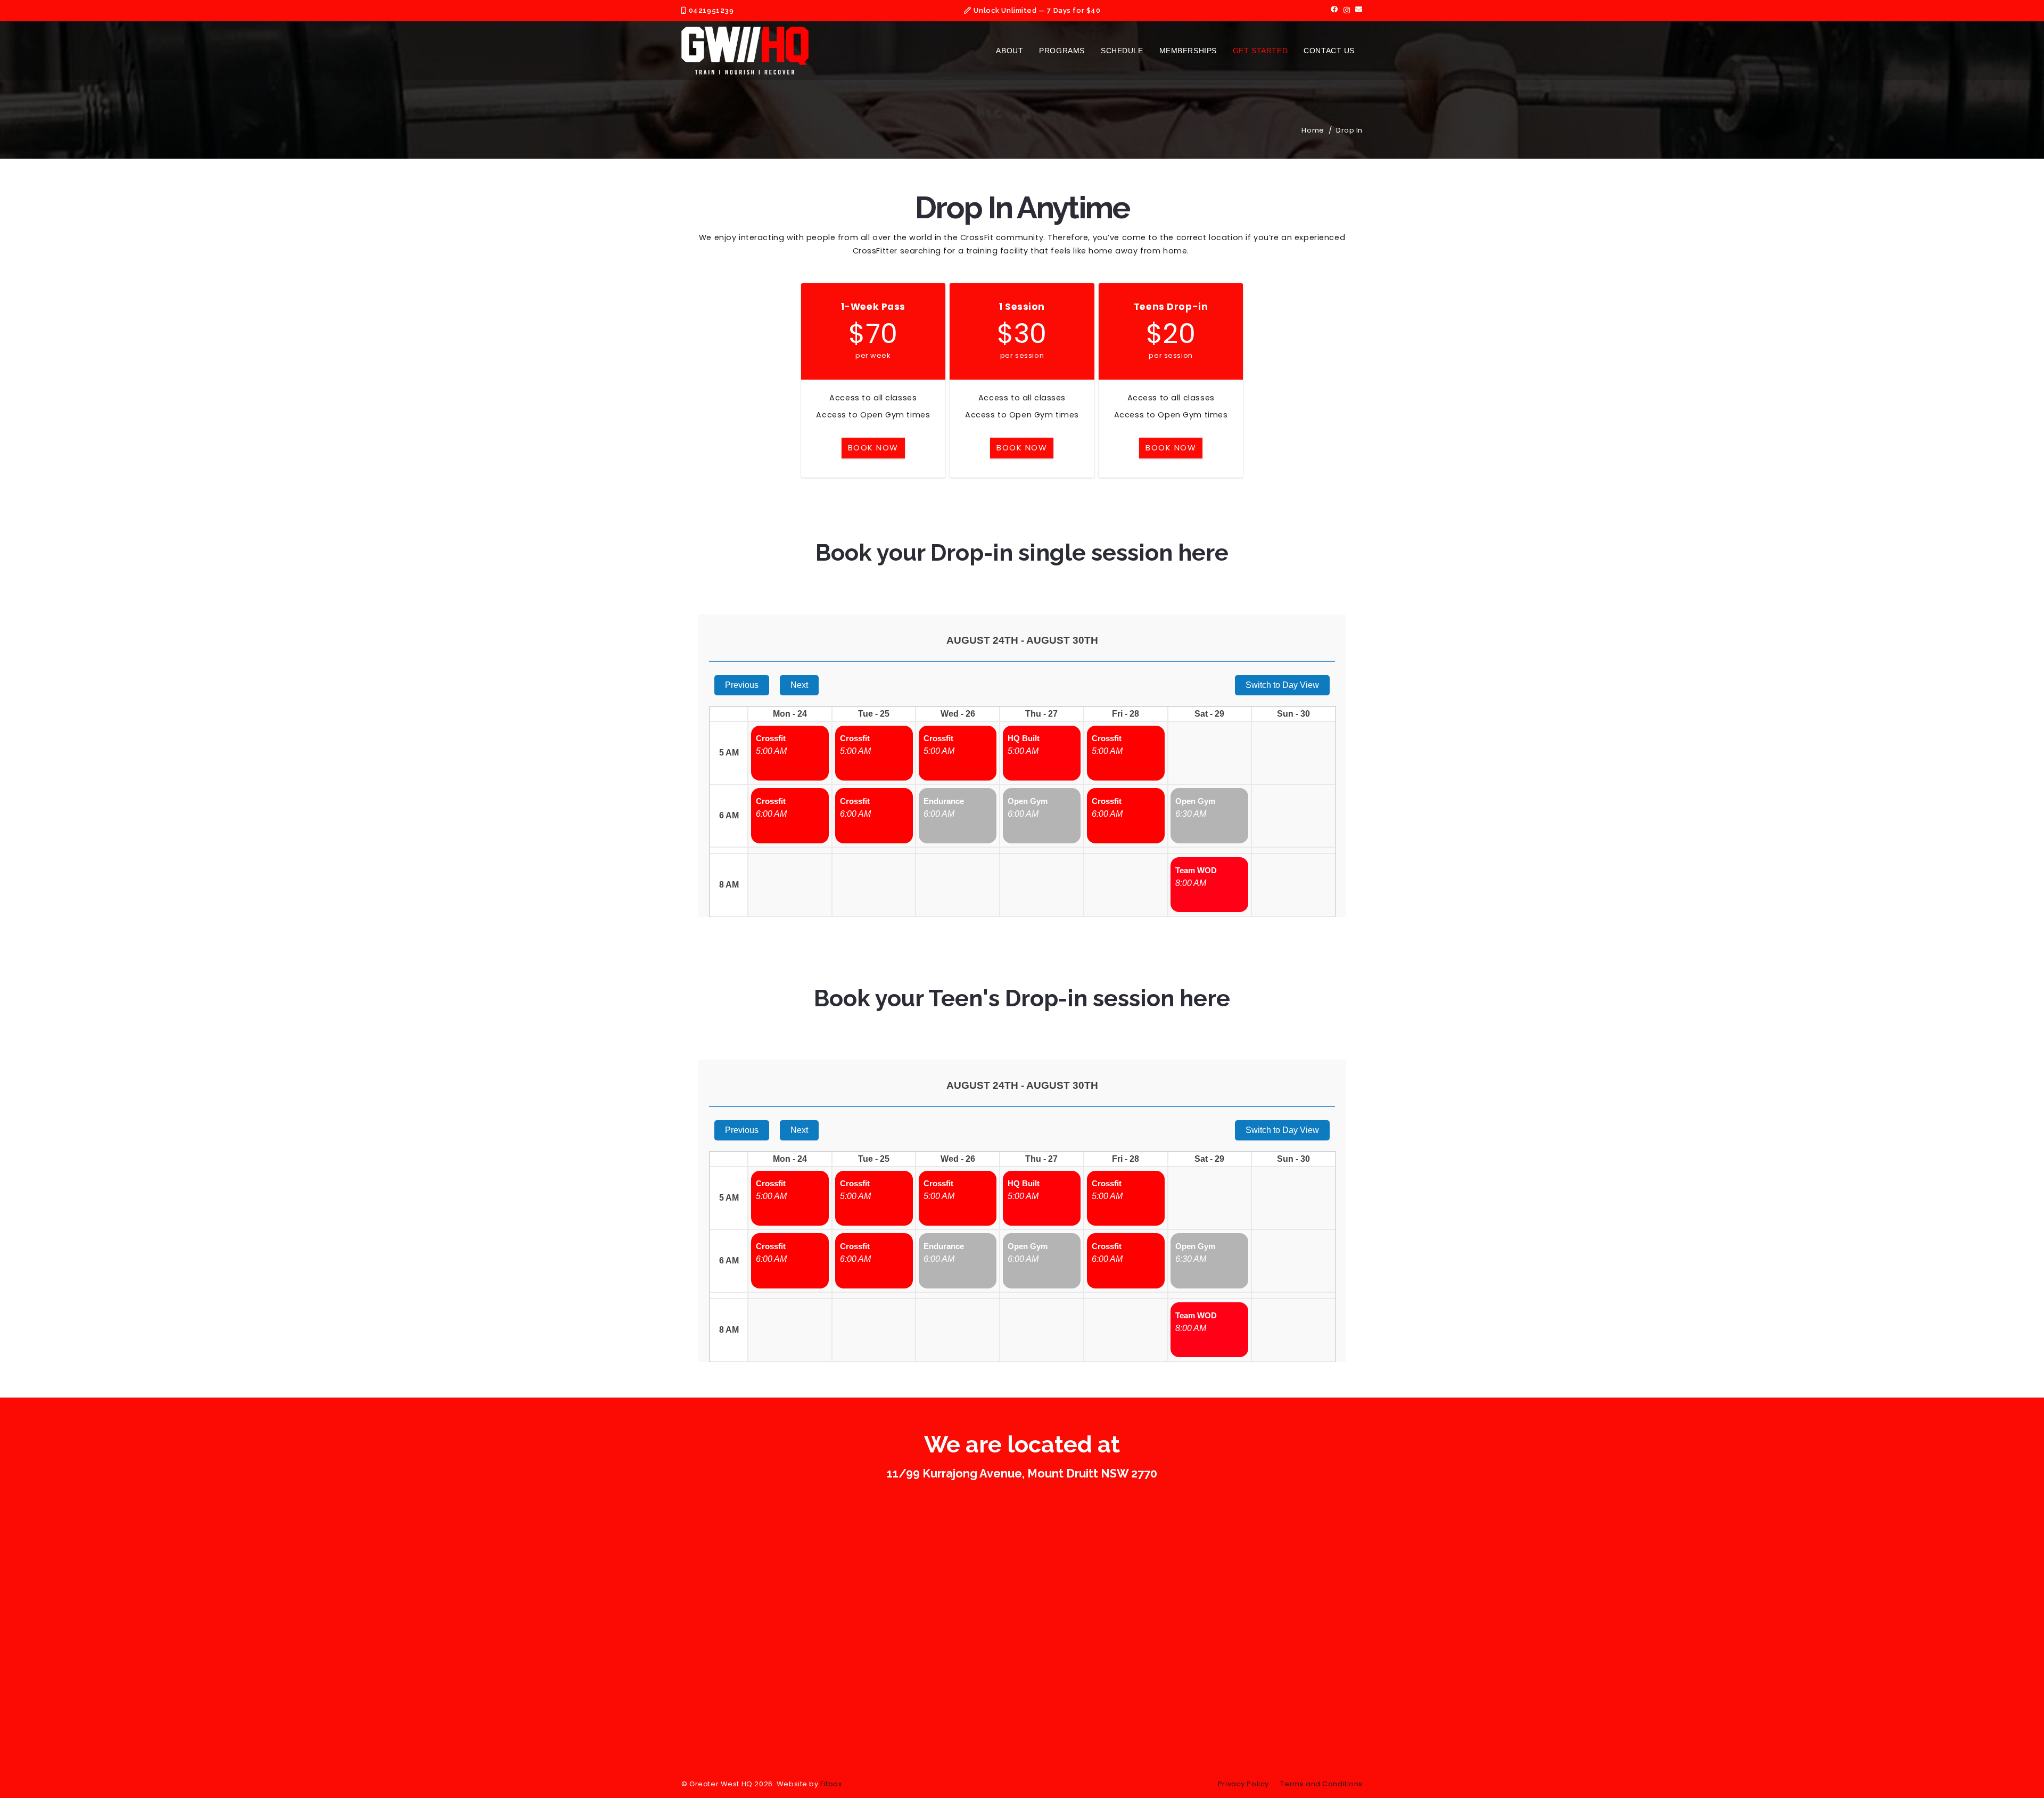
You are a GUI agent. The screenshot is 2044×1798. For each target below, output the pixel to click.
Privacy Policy (1243, 1784)
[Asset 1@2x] (745, 51)
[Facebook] (1334, 10)
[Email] (1359, 10)
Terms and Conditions (1321, 1784)
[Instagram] (1347, 10)
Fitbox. (832, 1784)
